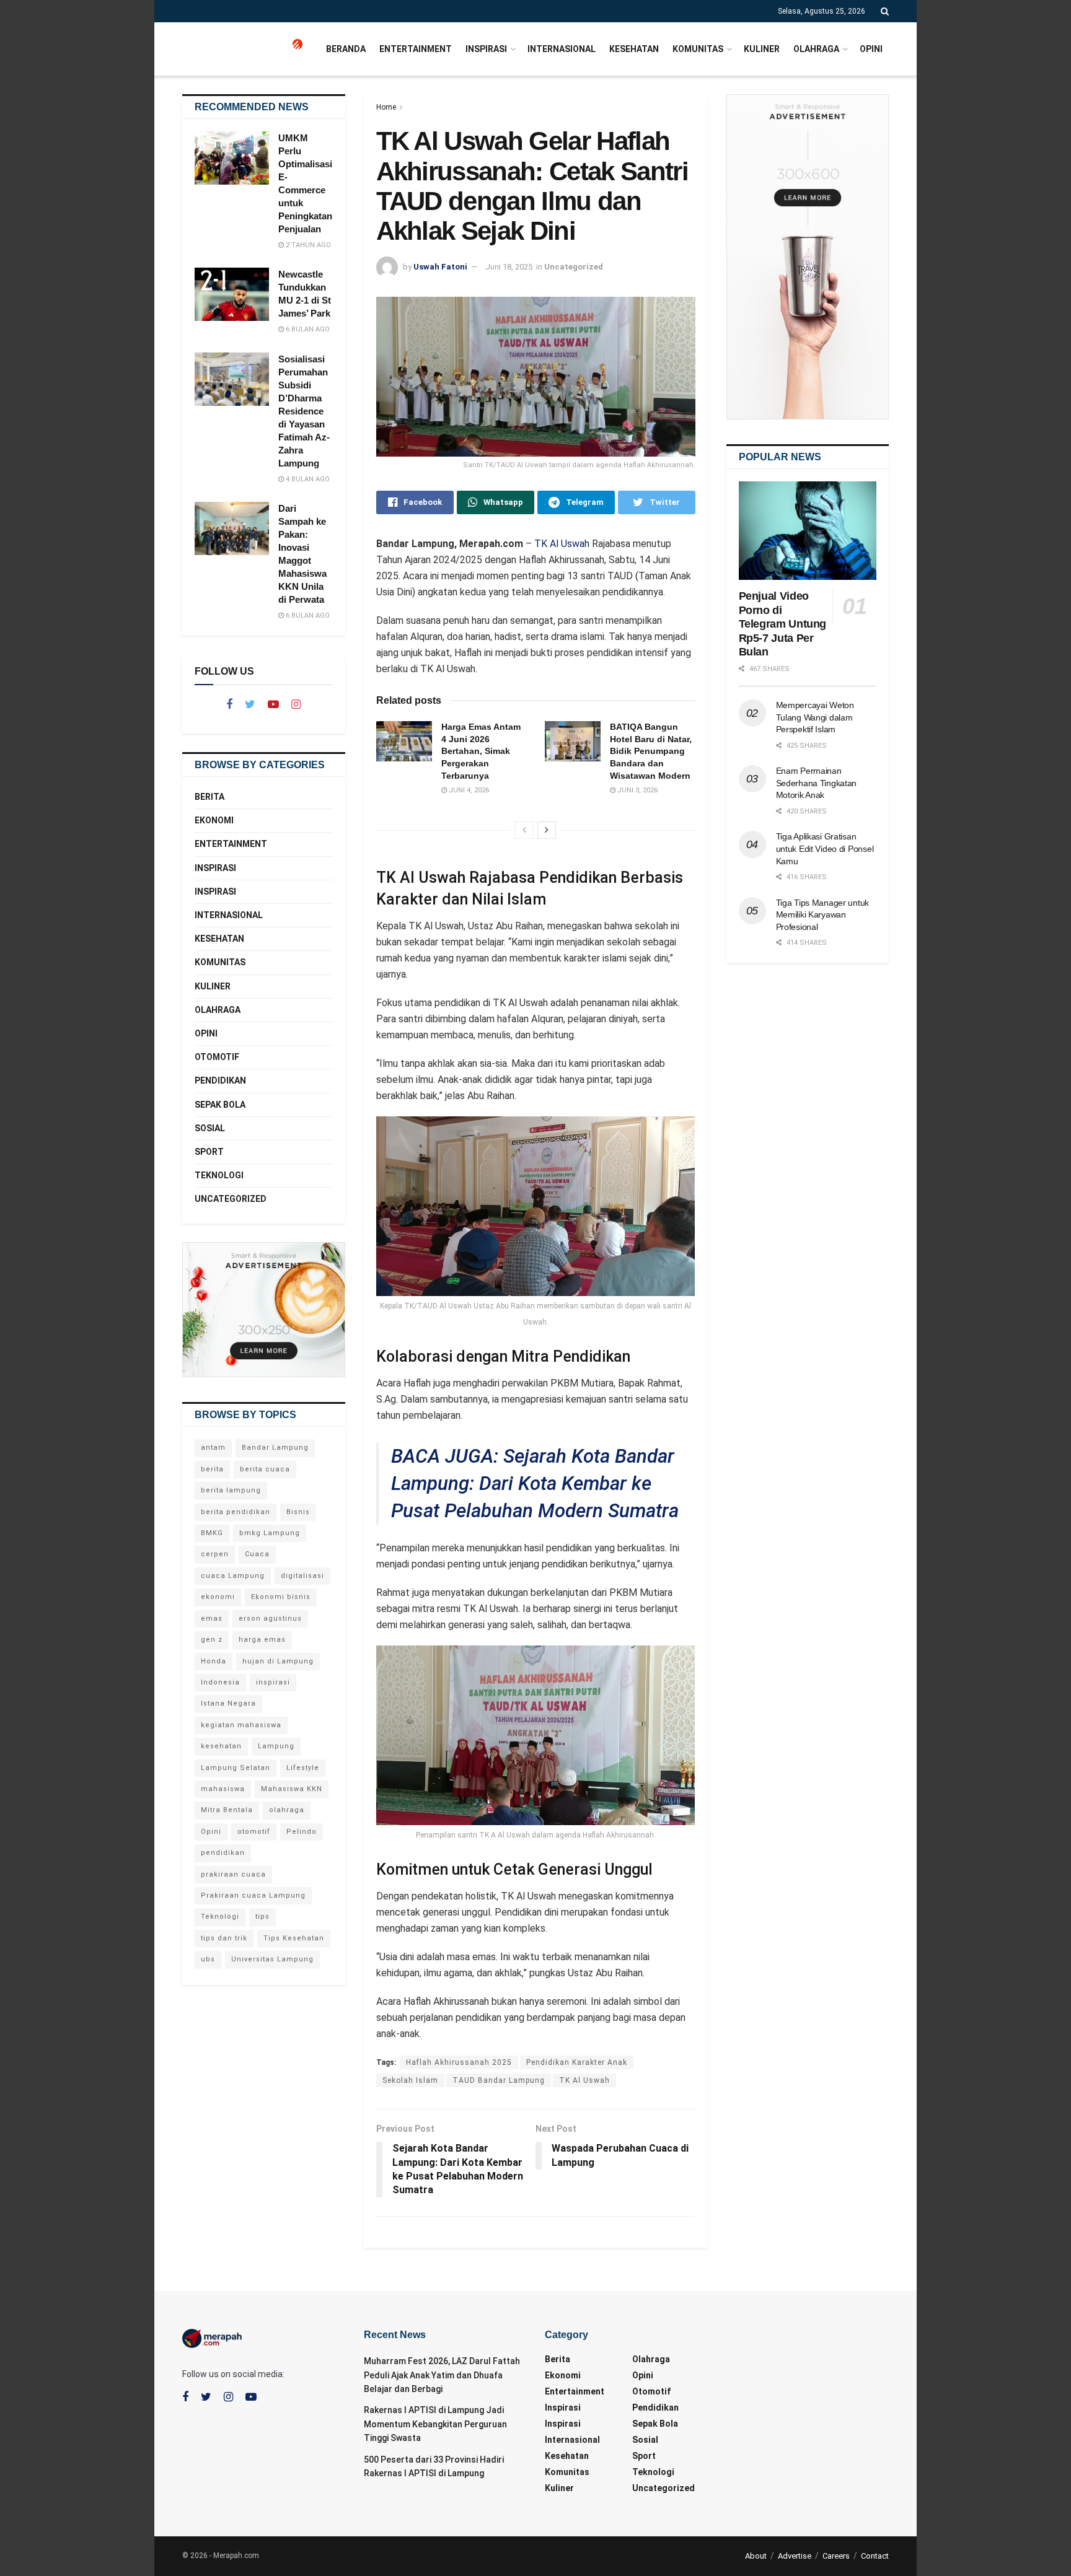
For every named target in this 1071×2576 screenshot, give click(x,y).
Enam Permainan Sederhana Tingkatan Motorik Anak (817, 783)
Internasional (562, 49)
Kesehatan (634, 49)
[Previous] (524, 830)
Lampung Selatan (236, 1768)
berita (212, 1469)
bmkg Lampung (270, 1533)
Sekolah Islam (410, 2080)
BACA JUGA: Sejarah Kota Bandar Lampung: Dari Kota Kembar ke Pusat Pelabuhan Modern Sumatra (535, 1483)
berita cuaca (265, 1469)
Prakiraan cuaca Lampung (253, 1895)
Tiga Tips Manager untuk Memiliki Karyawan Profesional (823, 915)
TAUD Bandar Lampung (499, 2080)
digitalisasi (302, 1576)
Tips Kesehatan (294, 1938)
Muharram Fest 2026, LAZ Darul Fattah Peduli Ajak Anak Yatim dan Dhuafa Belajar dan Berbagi (442, 2375)
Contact (875, 2556)
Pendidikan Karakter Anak (577, 2062)
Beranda (346, 49)
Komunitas (698, 49)
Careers (836, 2556)
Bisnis (298, 1512)
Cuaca (257, 1554)
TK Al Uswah (562, 544)
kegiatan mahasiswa (241, 1725)
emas (212, 1619)
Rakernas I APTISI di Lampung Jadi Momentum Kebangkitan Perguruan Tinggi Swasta (435, 2424)
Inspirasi (486, 49)
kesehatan (221, 1746)
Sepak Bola (220, 1105)
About (756, 2556)
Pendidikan (220, 1080)
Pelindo (302, 1832)
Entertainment (416, 49)
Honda (214, 1661)
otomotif (254, 1832)
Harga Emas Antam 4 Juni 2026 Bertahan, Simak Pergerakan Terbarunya (481, 751)
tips (262, 1917)
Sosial (210, 1128)
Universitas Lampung (272, 1959)
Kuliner (762, 49)
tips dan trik (224, 1938)
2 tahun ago (307, 245)
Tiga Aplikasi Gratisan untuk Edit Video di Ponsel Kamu (825, 848)
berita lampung (231, 1490)
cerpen (215, 1554)
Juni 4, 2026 (468, 790)
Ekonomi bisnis (281, 1597)
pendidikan (223, 1853)
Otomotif (217, 1057)
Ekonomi (214, 820)
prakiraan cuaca (233, 1874)
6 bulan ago (307, 329)
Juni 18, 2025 (509, 267)
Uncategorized (574, 267)
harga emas (262, 1640)
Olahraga (816, 49)
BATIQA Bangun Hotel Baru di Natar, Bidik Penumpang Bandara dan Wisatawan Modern (651, 751)
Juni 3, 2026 (637, 790)
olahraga (287, 1810)
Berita (209, 797)
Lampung (276, 1746)
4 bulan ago (307, 479)
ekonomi (218, 1597)
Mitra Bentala (227, 1810)
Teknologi (219, 1175)
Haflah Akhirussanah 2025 (459, 2062)
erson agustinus (270, 1619)
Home (386, 107)
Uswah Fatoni (440, 267)
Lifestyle (303, 1768)
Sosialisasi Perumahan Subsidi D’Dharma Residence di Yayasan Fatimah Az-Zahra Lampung (304, 411)
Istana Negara (228, 1703)
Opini (871, 49)
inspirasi (273, 1682)
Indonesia (220, 1682)
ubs (208, 1959)
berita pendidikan (236, 1512)
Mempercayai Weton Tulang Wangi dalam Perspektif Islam (815, 717)
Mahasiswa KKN (292, 1789)
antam (213, 1448)
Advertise (795, 2556)
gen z (212, 1640)
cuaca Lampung (233, 1576)
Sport (209, 1152)
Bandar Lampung (275, 1448)
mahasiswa (223, 1789)
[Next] (547, 830)
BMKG (212, 1533)
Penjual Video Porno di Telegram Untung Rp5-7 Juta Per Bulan (783, 624)
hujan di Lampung (278, 1661)
